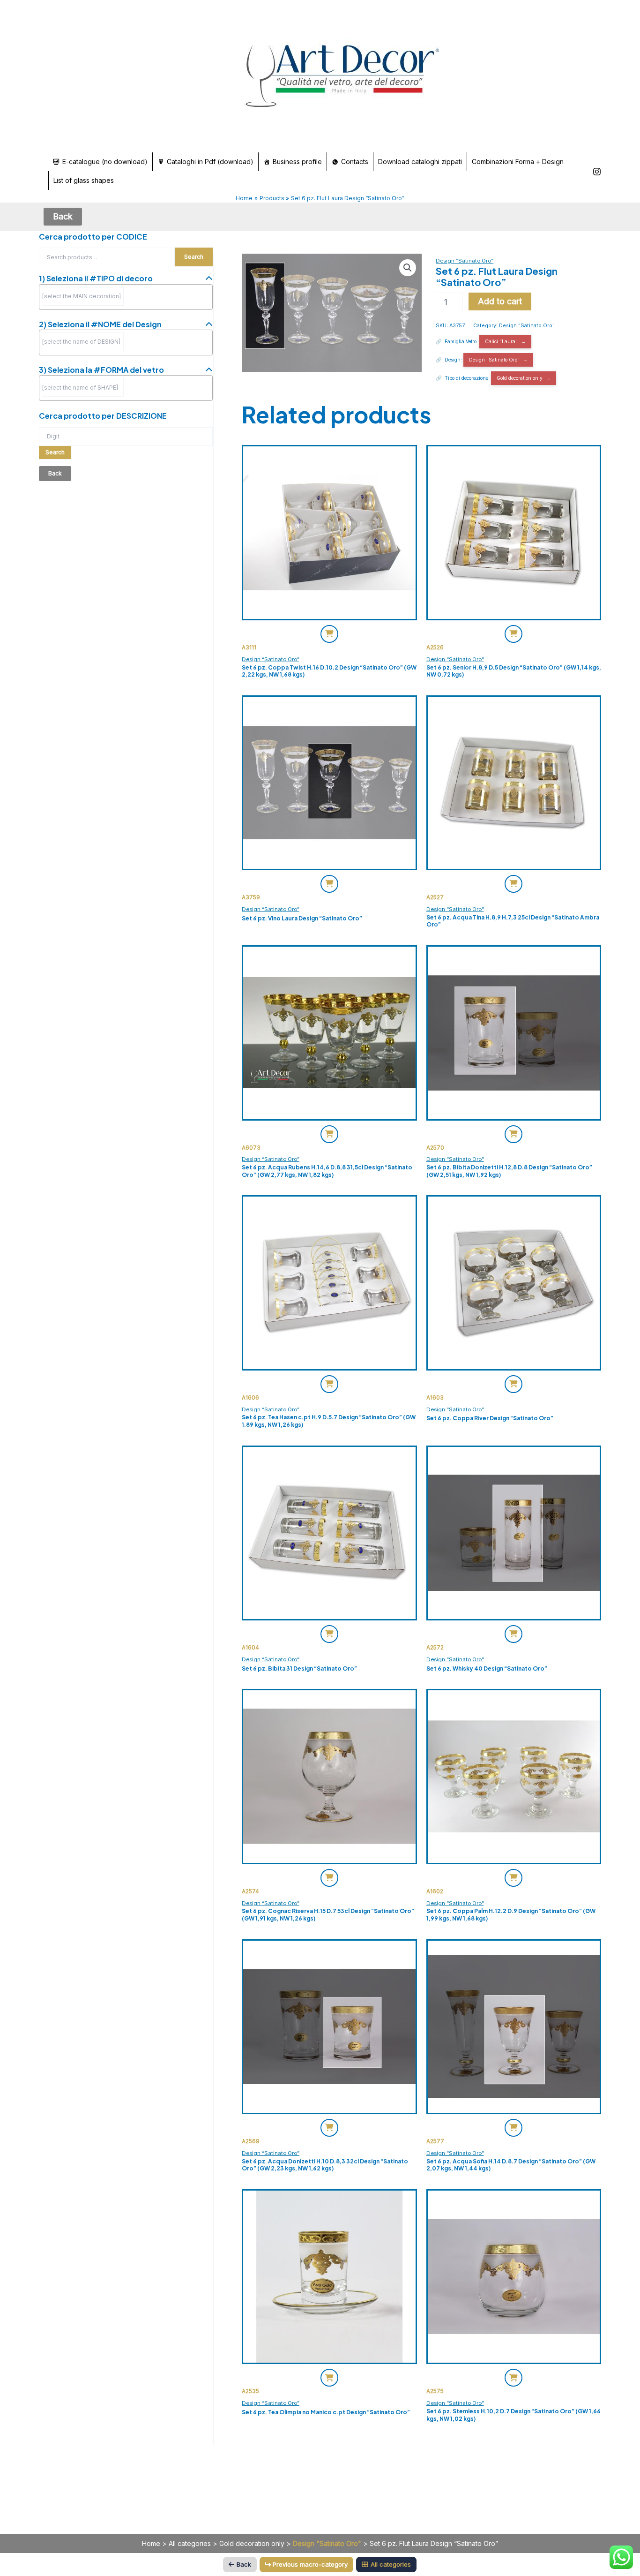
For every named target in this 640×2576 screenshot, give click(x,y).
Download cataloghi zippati (420, 162)
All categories (190, 2543)
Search (194, 257)
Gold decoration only (520, 378)
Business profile (297, 162)
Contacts (355, 162)
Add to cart (500, 301)
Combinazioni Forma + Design (518, 162)
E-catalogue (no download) (105, 162)
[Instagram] (597, 172)
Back (244, 2564)
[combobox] (126, 297)
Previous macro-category (310, 2564)
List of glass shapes (84, 180)
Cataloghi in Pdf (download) (210, 162)
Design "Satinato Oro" (527, 326)
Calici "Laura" (501, 341)
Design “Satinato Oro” (465, 261)
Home (151, 2543)
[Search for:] (126, 436)
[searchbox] (83, 296)
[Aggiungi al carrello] (329, 634)
